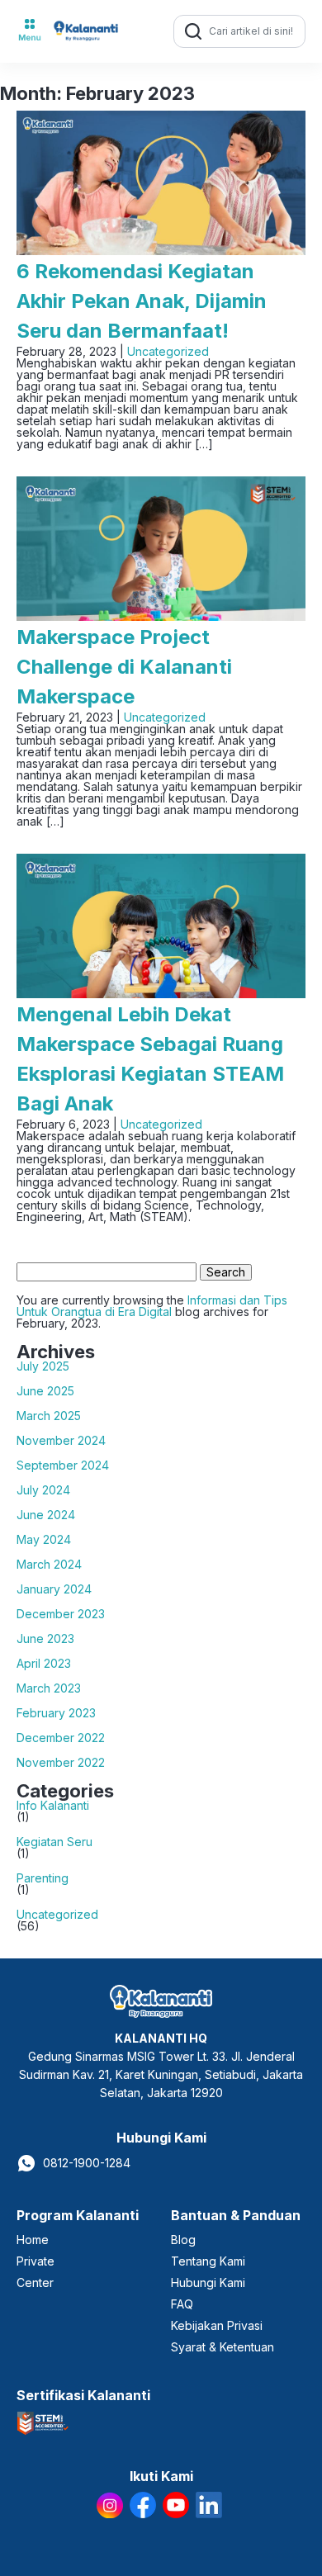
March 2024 (49, 1565)
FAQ (182, 2304)
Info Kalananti (53, 1806)
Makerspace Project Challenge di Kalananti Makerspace (124, 667)
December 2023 (61, 1614)
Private (36, 2261)
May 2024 (44, 1540)
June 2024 (46, 1515)
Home (33, 2240)
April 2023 (44, 1664)
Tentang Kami (208, 2261)
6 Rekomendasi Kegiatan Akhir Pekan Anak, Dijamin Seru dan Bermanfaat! (142, 301)
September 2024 (63, 1466)
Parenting (43, 1878)
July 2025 (43, 1366)
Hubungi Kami (208, 2282)
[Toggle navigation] (30, 31)
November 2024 (61, 1441)
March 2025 (49, 1416)
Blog (183, 2240)
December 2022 (61, 1738)
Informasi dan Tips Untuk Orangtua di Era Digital (152, 1306)
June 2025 (45, 1391)
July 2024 (43, 1490)
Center (35, 2282)
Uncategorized (168, 351)
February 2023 (56, 1713)
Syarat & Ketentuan (223, 2347)
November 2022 (61, 1763)
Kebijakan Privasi (217, 2325)
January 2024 (54, 1589)
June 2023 (45, 1639)
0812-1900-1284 (87, 2163)
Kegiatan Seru (54, 1842)
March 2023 (49, 1688)
